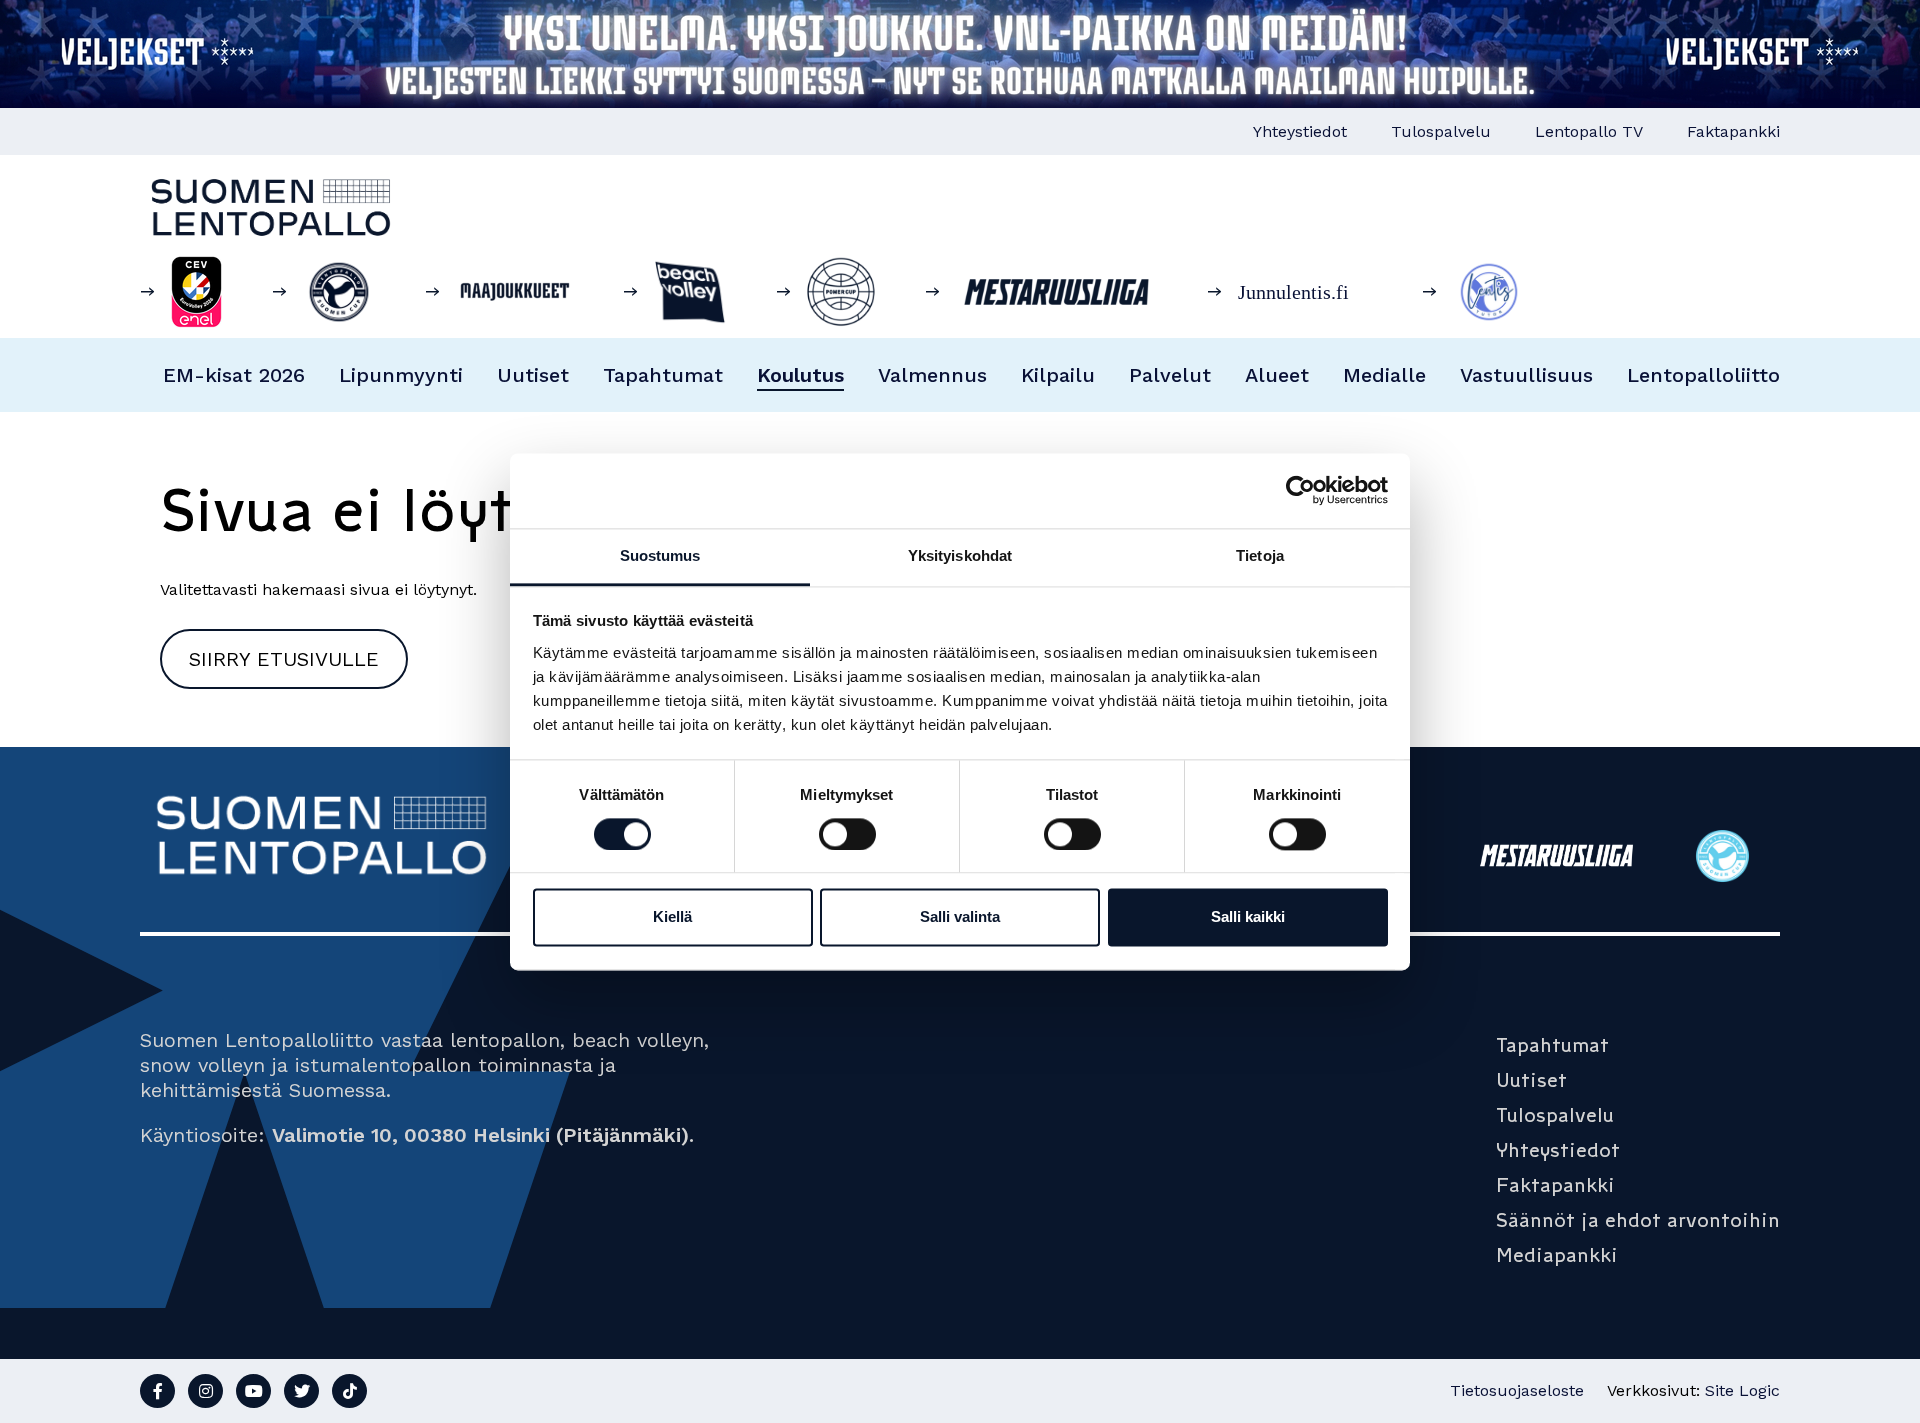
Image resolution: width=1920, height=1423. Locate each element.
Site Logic (1742, 1390)
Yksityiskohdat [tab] (960, 555)
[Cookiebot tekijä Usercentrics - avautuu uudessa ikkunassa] (1300, 490)
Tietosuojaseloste (1517, 1390)
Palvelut (1170, 375)
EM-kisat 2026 (234, 375)
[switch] (847, 834)
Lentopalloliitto (1703, 375)
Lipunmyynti (401, 375)
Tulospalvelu (1441, 131)
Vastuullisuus (1526, 375)
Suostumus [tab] (660, 555)
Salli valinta (960, 917)
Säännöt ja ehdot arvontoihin (1638, 1220)
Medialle (1384, 375)
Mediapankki (1557, 1255)
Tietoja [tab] (1260, 555)
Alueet (1277, 375)
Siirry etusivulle (284, 659)
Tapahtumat (663, 375)
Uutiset (533, 375)
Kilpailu (1058, 375)
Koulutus (800, 375)
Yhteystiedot (1300, 131)
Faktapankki (1733, 131)
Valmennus (932, 375)
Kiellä (672, 917)
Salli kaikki (1248, 917)
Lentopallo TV (1589, 131)
